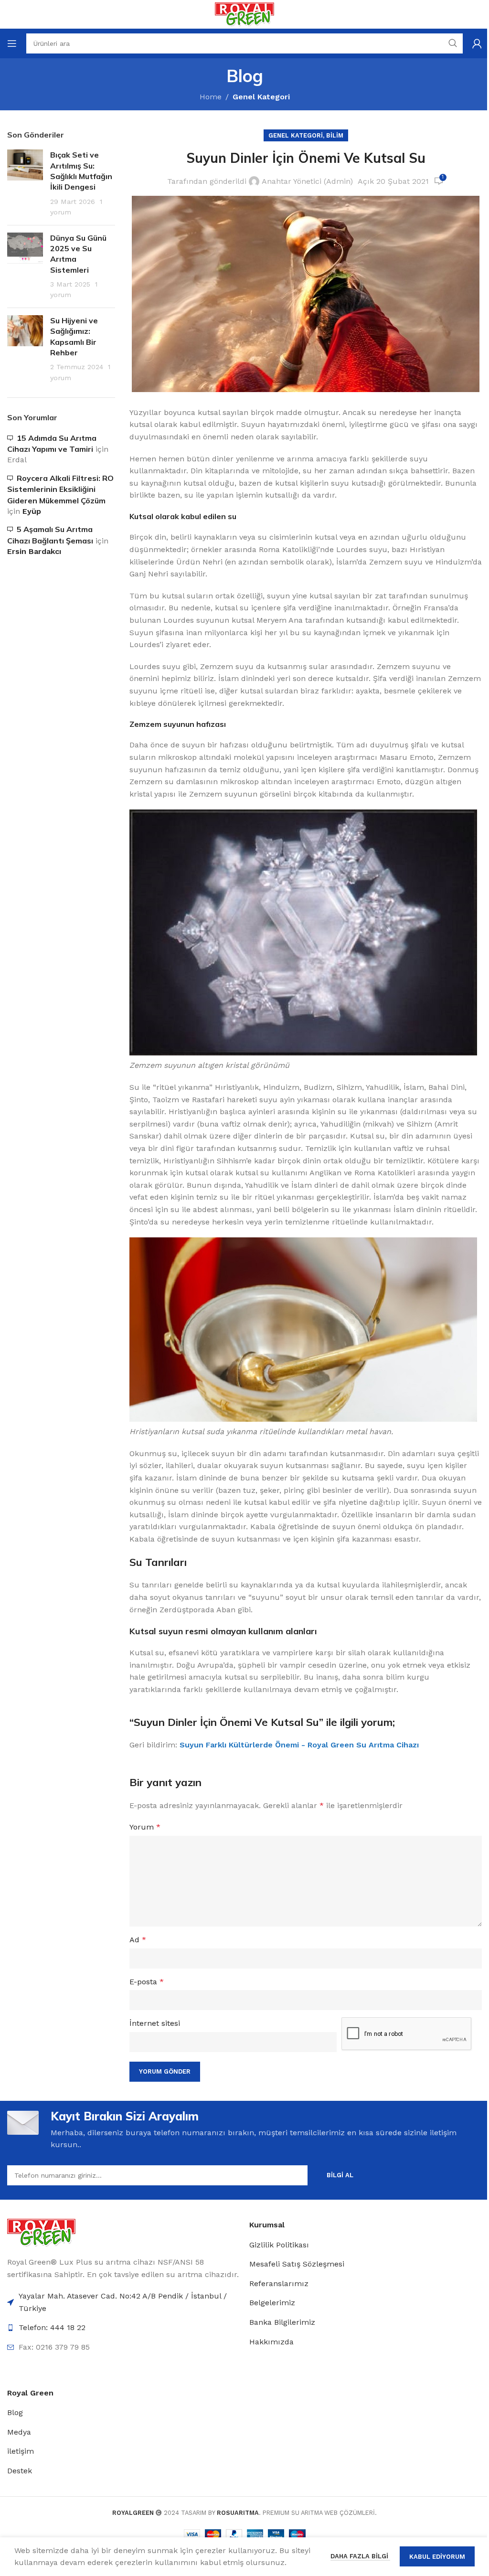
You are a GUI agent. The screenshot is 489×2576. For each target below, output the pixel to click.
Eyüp (32, 511)
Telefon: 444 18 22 (52, 2327)
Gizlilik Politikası (279, 2245)
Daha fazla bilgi (360, 2556)
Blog (15, 2412)
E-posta (147, 1982)
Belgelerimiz (272, 2303)
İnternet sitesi (155, 2023)
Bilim (335, 135)
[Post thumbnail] (25, 183)
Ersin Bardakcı (34, 551)
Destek (20, 2471)
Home (211, 97)
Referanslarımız (279, 2283)
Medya (19, 2432)
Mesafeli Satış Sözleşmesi (297, 2264)
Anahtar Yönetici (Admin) (307, 181)
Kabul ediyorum (437, 2557)
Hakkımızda (271, 2342)
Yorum (145, 1827)
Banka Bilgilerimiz (282, 2322)
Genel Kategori (261, 97)
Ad (138, 1940)
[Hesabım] (477, 43)
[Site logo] (244, 14)
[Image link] (41, 2232)
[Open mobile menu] (12, 43)
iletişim (21, 2451)
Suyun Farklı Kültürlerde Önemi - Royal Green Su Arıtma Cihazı (299, 1745)
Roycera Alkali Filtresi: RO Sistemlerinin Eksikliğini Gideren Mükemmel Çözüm (60, 489)
